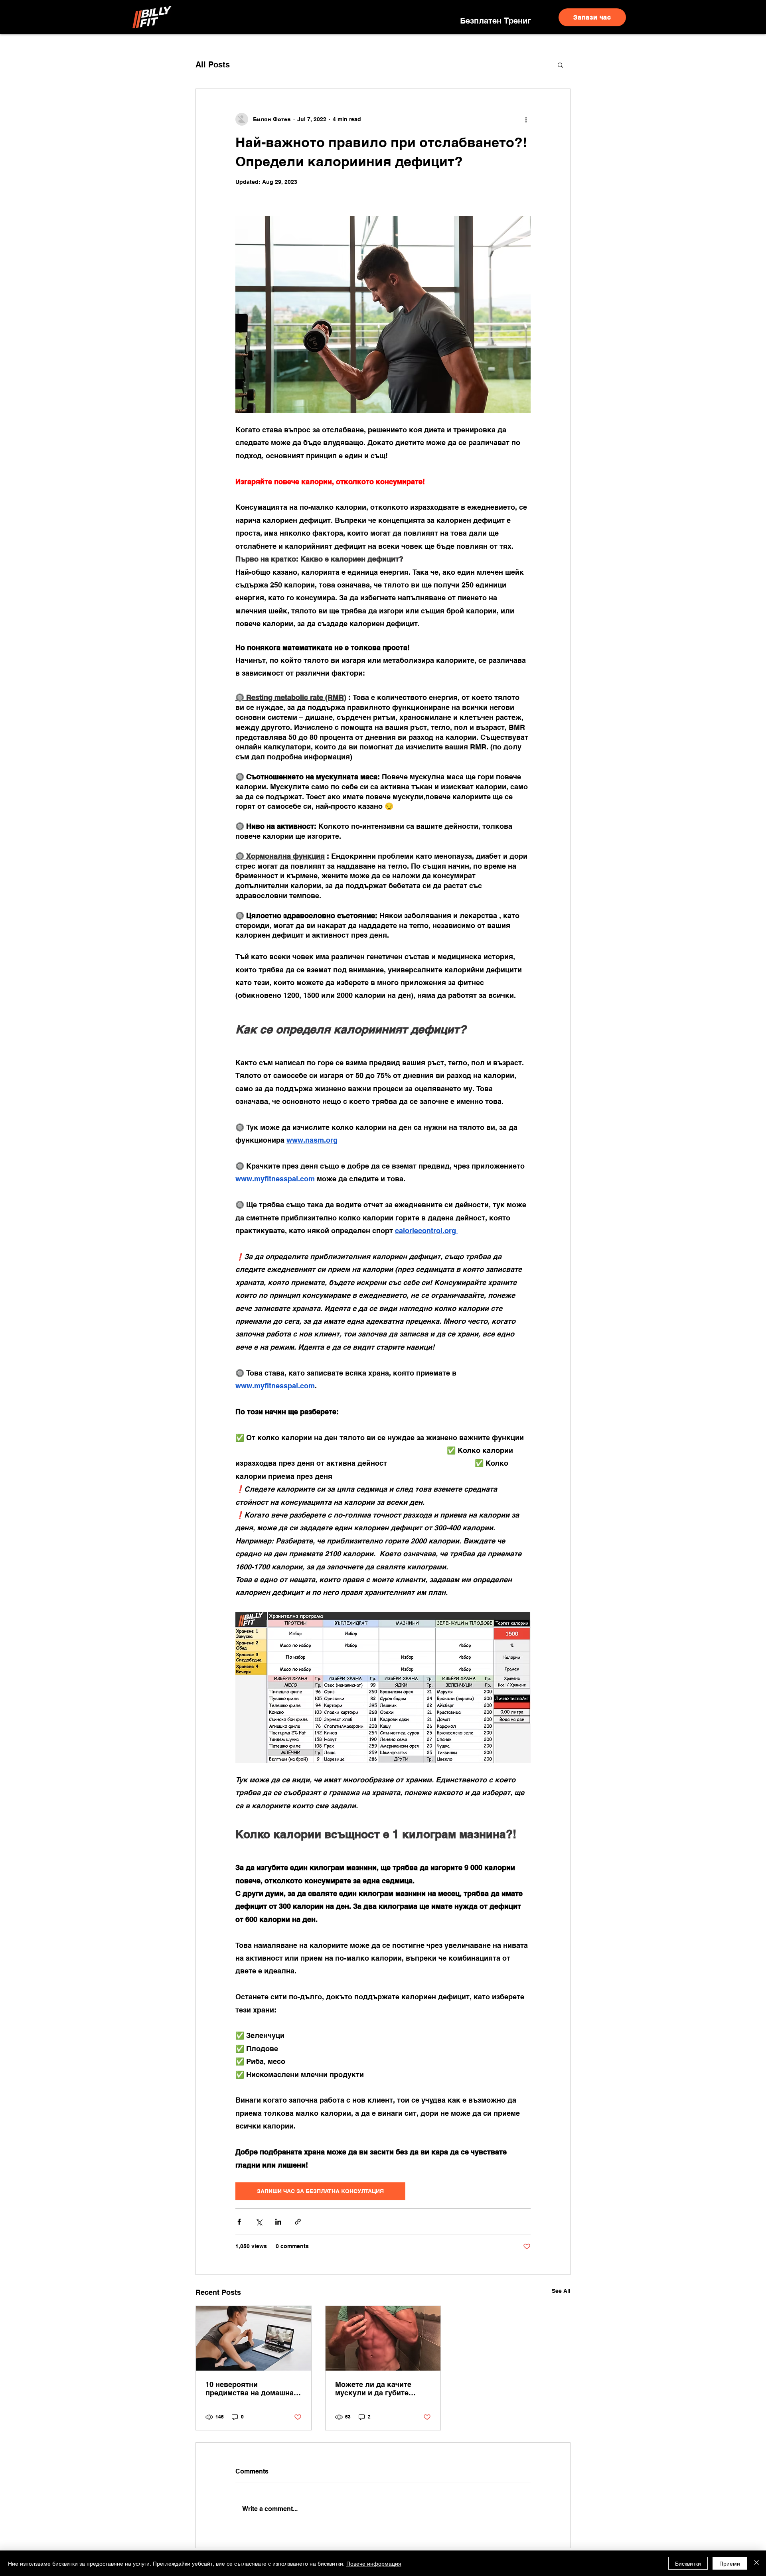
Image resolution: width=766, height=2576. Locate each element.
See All (561, 2291)
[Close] (756, 2563)
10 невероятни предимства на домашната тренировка (253, 2389)
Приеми (730, 2563)
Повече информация (374, 2563)
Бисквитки (688, 2563)
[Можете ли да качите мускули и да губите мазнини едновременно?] (383, 2338)
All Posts (213, 65)
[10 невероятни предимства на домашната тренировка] (254, 2338)
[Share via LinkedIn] (278, 2222)
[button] (560, 65)
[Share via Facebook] (239, 2222)
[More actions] (526, 119)
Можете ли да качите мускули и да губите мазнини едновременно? (380, 2389)
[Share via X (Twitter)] (259, 2222)
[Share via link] (298, 2222)
